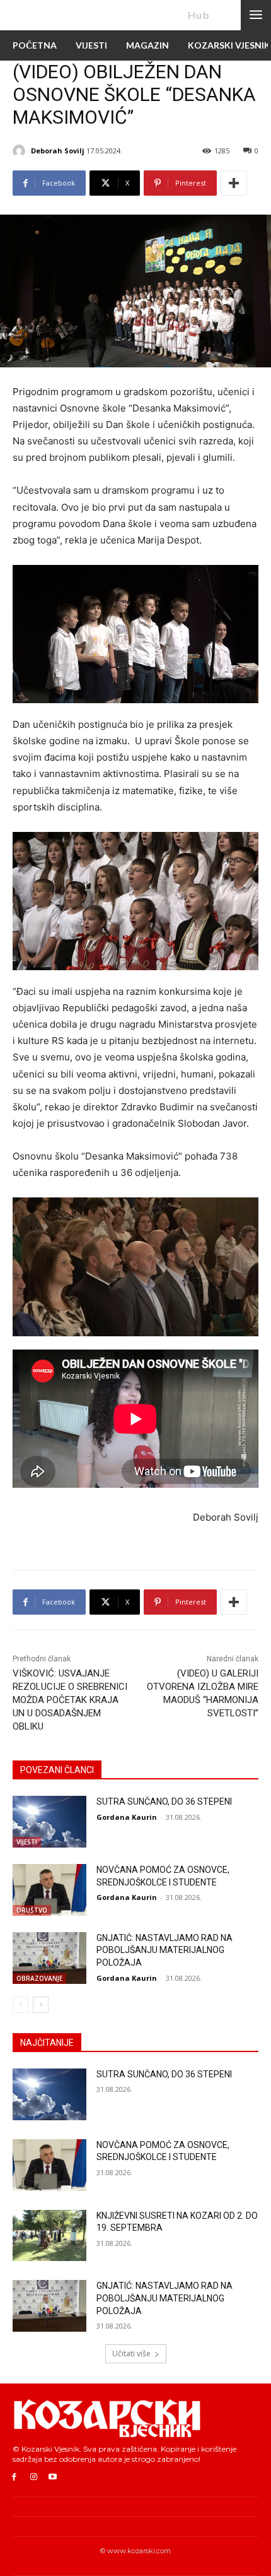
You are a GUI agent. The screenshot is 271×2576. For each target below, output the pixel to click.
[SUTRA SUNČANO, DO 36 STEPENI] (49, 1822)
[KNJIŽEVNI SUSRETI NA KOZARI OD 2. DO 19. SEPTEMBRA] (49, 2236)
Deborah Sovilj (58, 151)
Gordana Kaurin (127, 1817)
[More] (234, 183)
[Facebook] (14, 2477)
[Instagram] (34, 2477)
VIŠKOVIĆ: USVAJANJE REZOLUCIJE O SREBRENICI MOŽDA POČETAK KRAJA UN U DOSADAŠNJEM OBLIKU (70, 1700)
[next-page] (41, 2005)
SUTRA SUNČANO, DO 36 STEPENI (164, 1801)
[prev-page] (20, 2005)
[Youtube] (53, 2477)
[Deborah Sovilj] (21, 151)
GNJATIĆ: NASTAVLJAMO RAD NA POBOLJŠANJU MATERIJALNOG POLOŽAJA (164, 1950)
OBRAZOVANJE (39, 1978)
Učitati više (131, 2353)
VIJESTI (27, 1842)
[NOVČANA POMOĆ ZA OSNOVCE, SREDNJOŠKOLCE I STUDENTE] (49, 1890)
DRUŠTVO (32, 1910)
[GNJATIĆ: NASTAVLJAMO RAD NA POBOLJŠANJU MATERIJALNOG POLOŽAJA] (49, 1958)
